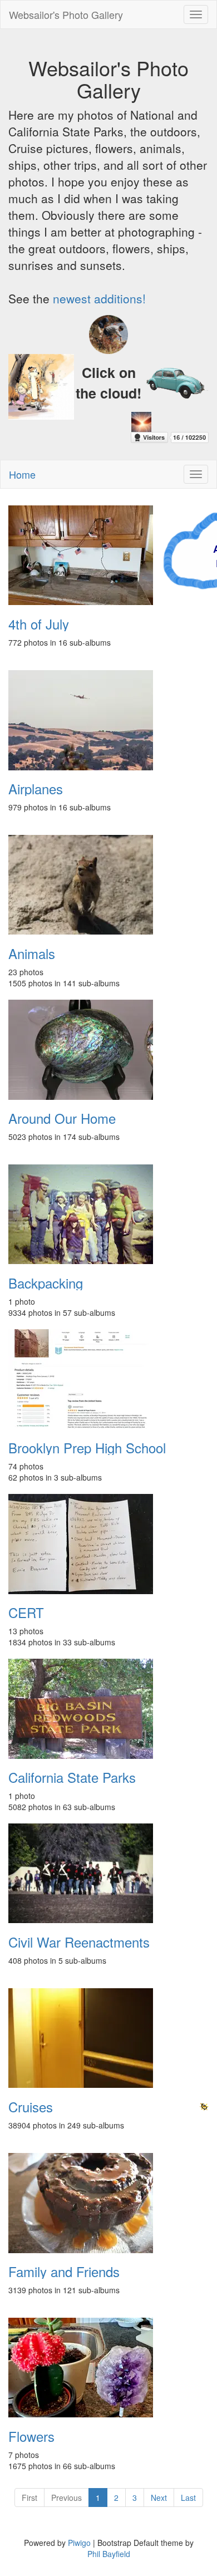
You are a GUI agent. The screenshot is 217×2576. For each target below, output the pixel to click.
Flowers (31, 2436)
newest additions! (99, 298)
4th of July (39, 624)
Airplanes (36, 789)
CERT (26, 1613)
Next (159, 2498)
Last (188, 2498)
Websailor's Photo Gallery (66, 14)
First (29, 2498)
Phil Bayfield (109, 2554)
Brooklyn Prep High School (87, 1448)
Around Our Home (62, 1118)
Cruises (31, 2107)
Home (22, 474)
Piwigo (79, 2543)
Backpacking (46, 1283)
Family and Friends (64, 2272)
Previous (66, 2498)
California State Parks (72, 1777)
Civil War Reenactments (79, 1942)
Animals (32, 953)
